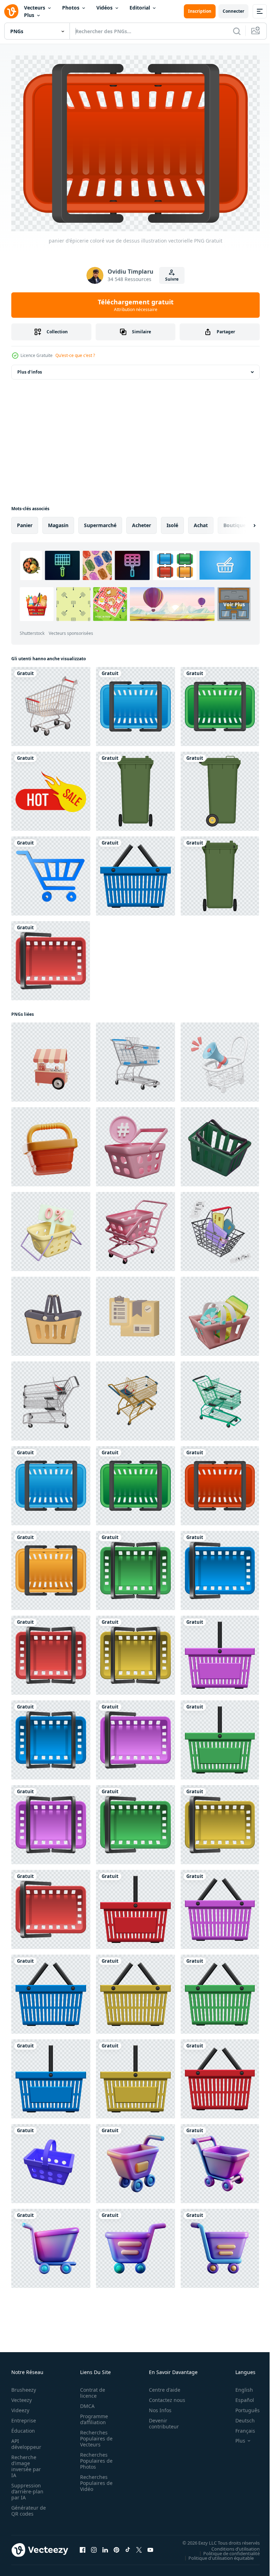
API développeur (26, 2440)
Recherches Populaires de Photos (94, 2457)
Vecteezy (22, 2396)
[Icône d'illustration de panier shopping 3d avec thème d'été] (51, 703)
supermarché (100, 522)
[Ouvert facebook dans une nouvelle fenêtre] (83, 2546)
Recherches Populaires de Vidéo (94, 2479)
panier (25, 522)
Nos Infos (156, 2406)
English (239, 2386)
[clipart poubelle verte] (135, 788)
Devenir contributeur (160, 2420)
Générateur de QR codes (26, 2507)
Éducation (23, 2427)
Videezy (20, 2406)
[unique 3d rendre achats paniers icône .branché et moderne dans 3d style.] (51, 2160)
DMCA (85, 2402)
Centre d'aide (161, 2386)
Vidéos (104, 8)
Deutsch (240, 2417)
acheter (141, 522)
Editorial (140, 8)
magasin (58, 522)
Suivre (172, 279)
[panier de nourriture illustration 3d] (51, 1059)
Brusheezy (24, 2386)
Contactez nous (163, 2396)
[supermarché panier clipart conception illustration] (135, 872)
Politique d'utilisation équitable (216, 2554)
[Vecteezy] (11, 11)
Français (240, 2427)
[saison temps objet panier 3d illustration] (51, 1143)
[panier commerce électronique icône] (51, 1313)
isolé (172, 522)
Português (242, 2406)
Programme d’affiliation (92, 2415)
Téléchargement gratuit (136, 305)
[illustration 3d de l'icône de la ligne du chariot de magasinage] (51, 872)
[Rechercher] (237, 31)
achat (201, 522)
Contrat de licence (91, 2389)
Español (239, 2396)
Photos (71, 8)
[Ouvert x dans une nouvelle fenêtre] (139, 2546)
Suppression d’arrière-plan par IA (27, 2488)
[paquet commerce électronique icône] (135, 1313)
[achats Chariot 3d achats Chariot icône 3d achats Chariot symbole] (135, 2160)
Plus (29, 15)
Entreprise (24, 2417)
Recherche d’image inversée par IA (26, 2462)
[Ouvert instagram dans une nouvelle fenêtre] (94, 2546)
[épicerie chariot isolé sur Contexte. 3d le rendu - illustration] (135, 1059)
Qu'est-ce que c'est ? (75, 355)
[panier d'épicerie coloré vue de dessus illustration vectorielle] (135, 703)
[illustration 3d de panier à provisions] (220, 1313)
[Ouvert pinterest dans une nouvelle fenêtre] (116, 2546)
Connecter (233, 11)
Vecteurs (35, 8)
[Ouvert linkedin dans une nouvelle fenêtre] (105, 2546)
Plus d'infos (30, 368)
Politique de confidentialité (226, 2550)
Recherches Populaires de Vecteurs (94, 2435)
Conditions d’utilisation (230, 2545)
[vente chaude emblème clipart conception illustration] (51, 788)
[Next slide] (243, 522)
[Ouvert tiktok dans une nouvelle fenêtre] (128, 2546)
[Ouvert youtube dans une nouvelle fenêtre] (150, 2546)
